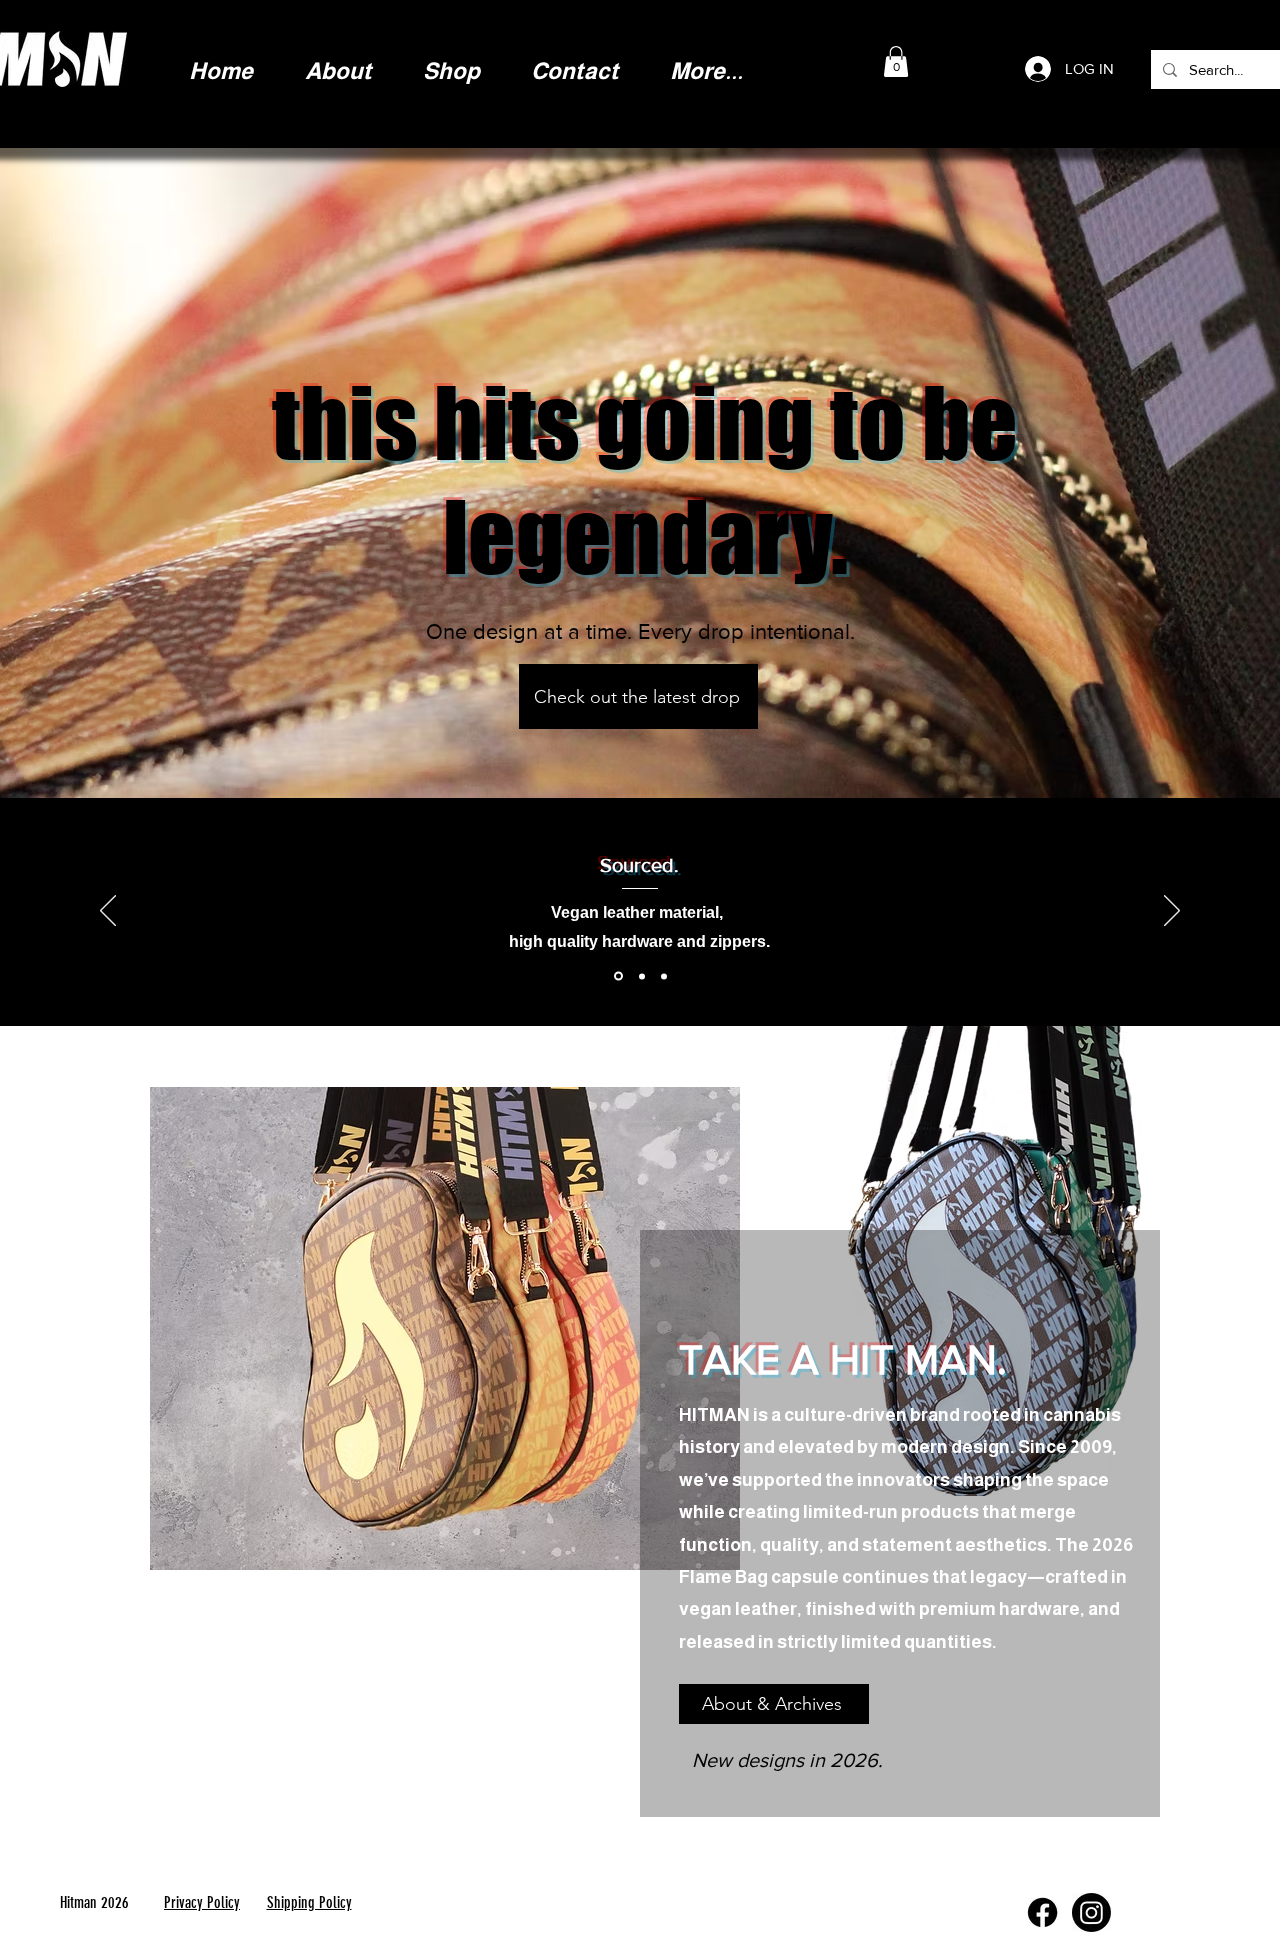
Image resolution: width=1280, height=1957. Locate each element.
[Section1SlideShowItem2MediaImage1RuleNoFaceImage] (640, 976)
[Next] (1172, 912)
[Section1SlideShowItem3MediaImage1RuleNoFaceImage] (664, 976)
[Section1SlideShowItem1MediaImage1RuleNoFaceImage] (617, 976)
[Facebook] (1042, 1912)
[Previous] (108, 912)
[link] (896, 61)
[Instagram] (1091, 1912)
